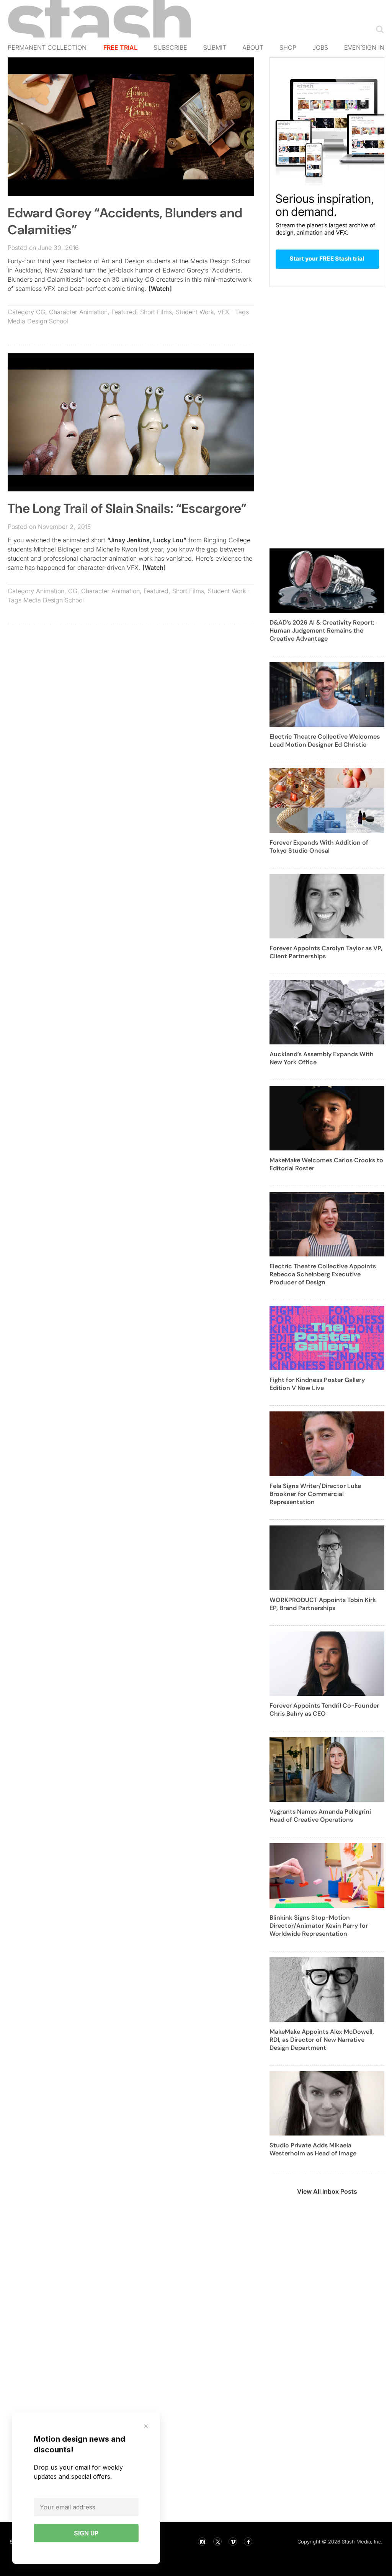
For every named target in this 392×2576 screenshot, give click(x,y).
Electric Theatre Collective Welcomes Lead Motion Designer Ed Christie (325, 741)
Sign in (373, 47)
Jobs (320, 47)
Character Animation (78, 312)
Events (356, 47)
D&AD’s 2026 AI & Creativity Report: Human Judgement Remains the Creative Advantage (322, 631)
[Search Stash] (378, 29)
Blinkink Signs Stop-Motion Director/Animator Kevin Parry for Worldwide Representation (319, 1926)
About (253, 47)
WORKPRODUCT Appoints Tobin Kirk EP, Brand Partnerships (323, 1604)
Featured (124, 312)
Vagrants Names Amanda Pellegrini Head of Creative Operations (320, 1816)
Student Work (195, 312)
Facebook (248, 2542)
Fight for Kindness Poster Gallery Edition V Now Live (317, 1384)
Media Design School (38, 321)
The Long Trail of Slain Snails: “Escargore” (127, 508)
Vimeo (233, 2542)
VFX (223, 312)
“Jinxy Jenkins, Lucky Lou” (147, 540)
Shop (288, 47)
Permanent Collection (47, 47)
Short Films (156, 312)
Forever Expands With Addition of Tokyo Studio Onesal (319, 847)
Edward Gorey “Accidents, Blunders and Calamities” (125, 221)
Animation (50, 591)
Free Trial (120, 47)
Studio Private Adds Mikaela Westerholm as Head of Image (313, 2149)
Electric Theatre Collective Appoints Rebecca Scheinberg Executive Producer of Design (323, 1274)
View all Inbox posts (327, 2191)
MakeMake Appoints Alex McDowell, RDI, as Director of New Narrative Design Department (322, 2040)
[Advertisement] (131, 685)
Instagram (202, 2542)
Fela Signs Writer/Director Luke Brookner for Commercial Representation (315, 1494)
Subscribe (170, 47)
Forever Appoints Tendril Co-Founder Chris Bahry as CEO (324, 1710)
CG (41, 312)
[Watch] (160, 289)
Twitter (217, 2542)
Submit (215, 47)
